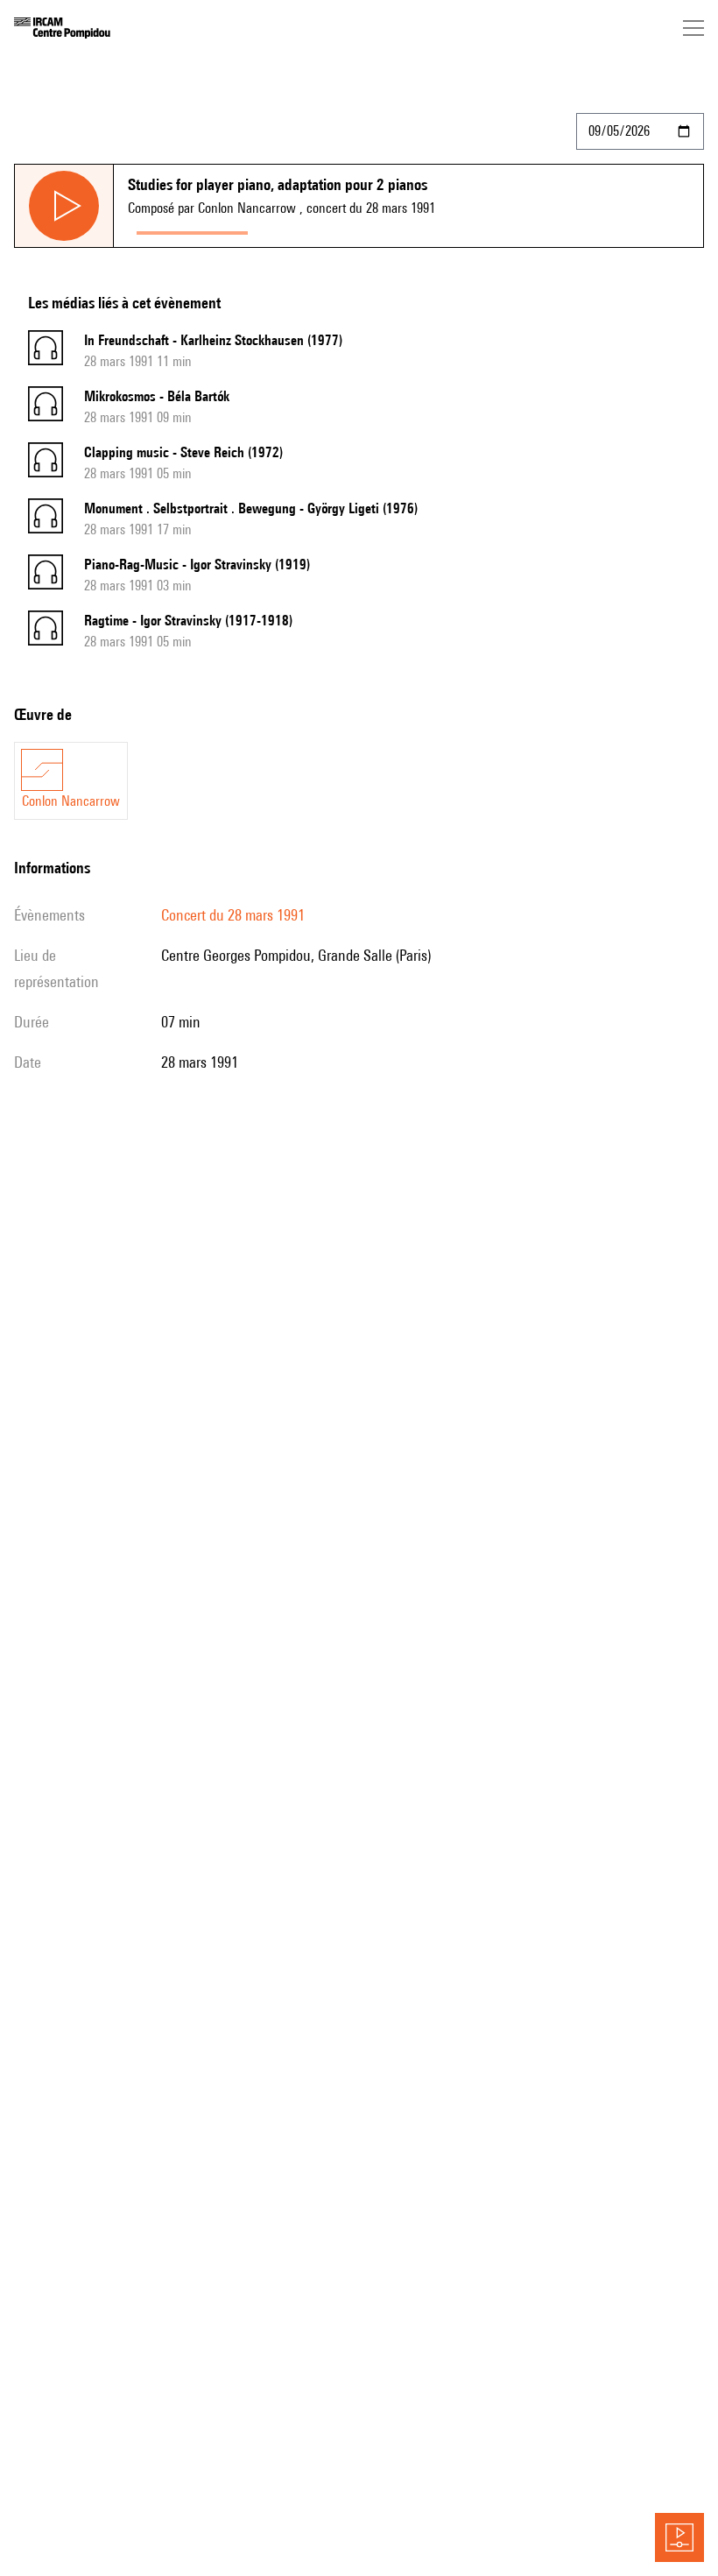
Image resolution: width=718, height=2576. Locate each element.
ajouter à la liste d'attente (334, 229)
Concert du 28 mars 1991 (233, 915)
